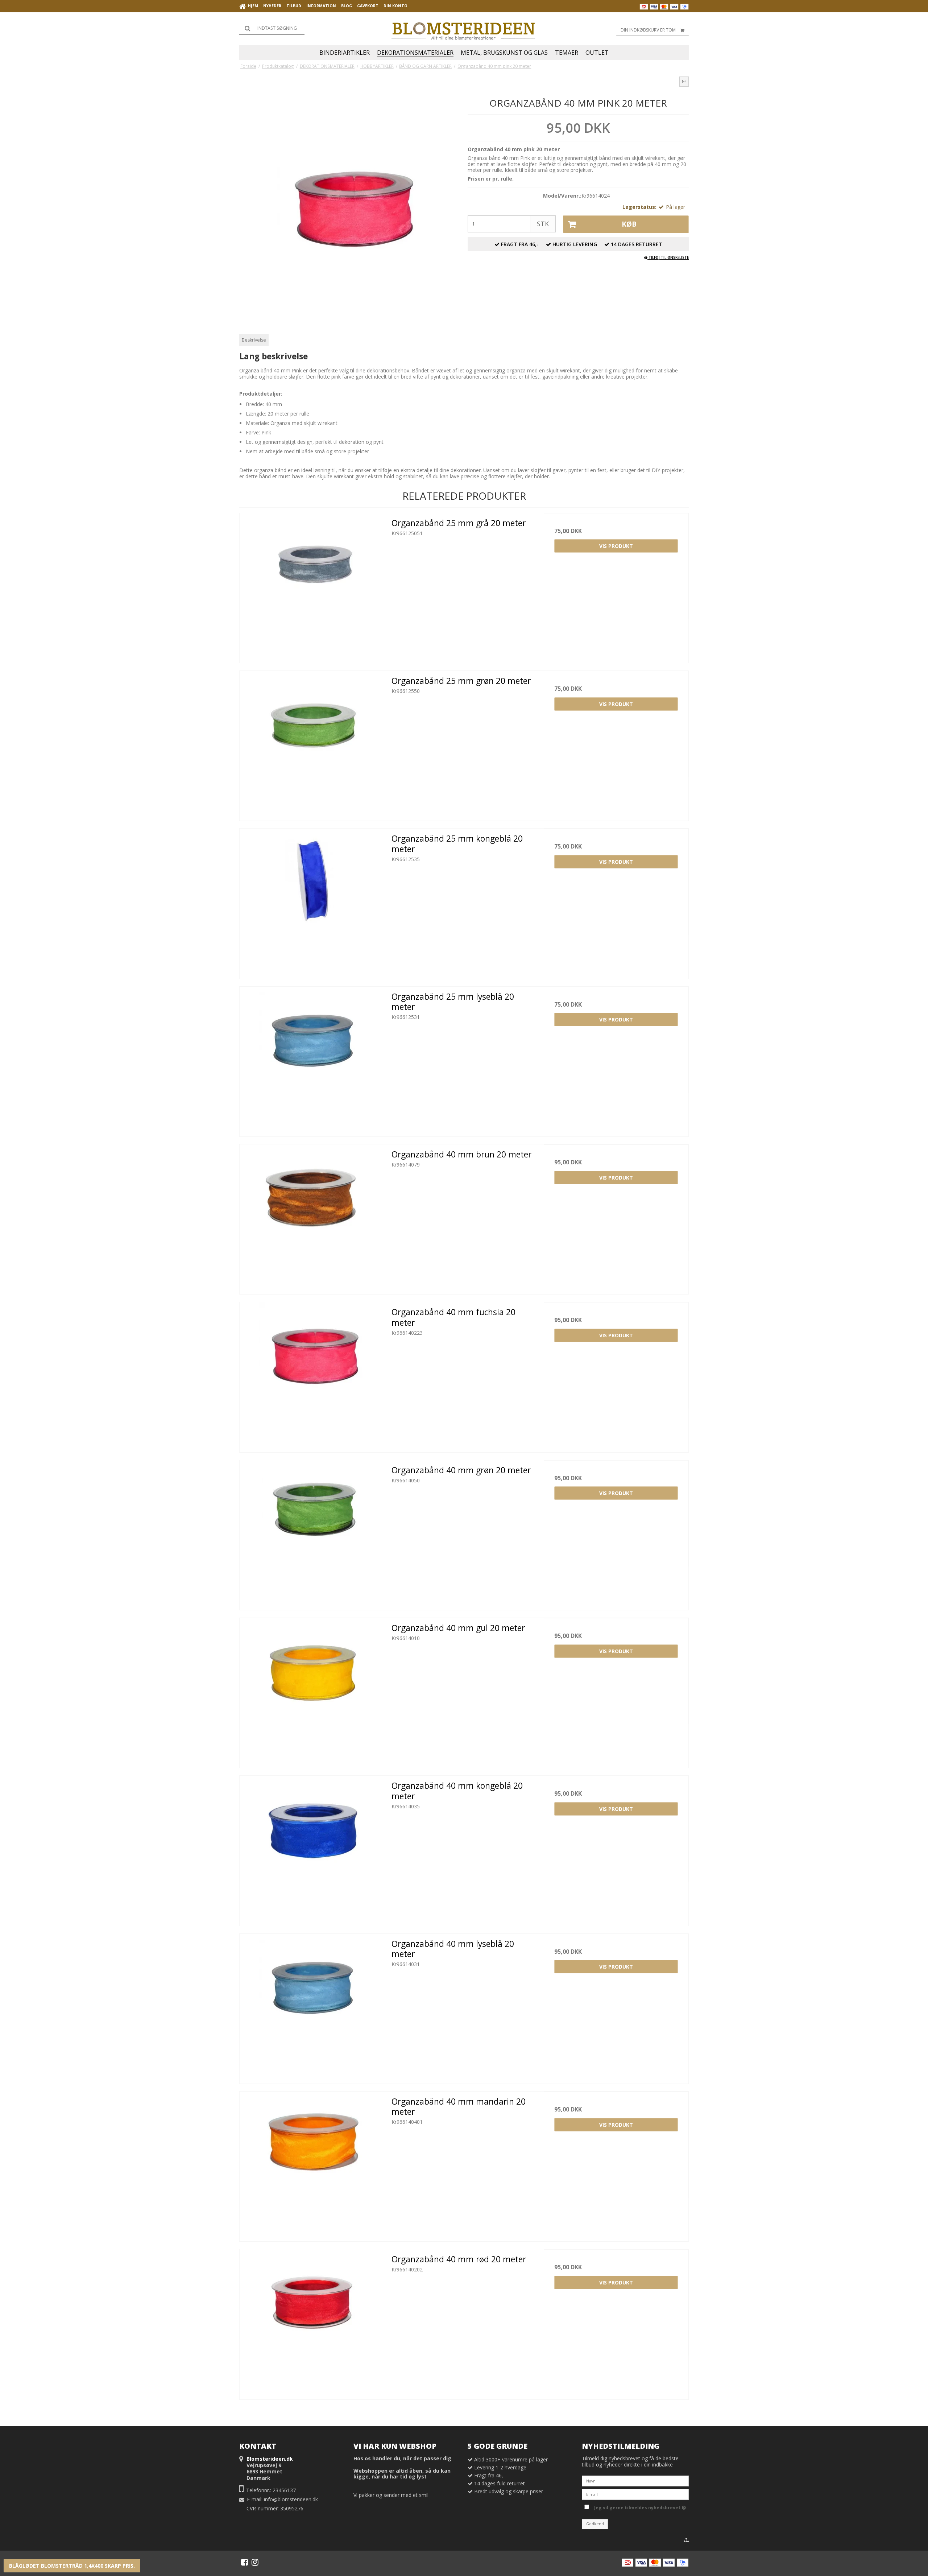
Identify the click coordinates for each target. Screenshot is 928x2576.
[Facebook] (245, 2562)
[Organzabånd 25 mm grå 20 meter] (312, 585)
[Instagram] (255, 2562)
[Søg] (272, 28)
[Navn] (635, 2480)
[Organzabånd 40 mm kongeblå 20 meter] (312, 1848)
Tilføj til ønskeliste (668, 257)
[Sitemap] (686, 2540)
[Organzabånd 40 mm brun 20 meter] (312, 1217)
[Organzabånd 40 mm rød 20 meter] (312, 2322)
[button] (684, 82)
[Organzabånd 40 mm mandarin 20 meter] (312, 2164)
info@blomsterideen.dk (291, 2499)
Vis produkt (616, 546)
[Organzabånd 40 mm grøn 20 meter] (312, 1533)
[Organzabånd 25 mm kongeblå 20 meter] (312, 901)
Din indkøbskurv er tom (648, 30)
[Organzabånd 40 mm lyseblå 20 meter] (312, 2006)
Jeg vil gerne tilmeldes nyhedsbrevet (639, 2507)
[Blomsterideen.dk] (464, 29)
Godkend (595, 2524)
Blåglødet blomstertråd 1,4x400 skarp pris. (72, 2566)
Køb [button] (629, 224)
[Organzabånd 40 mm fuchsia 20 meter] (312, 1374)
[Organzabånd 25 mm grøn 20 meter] (312, 743)
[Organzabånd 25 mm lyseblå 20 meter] (312, 1059)
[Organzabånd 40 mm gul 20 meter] (312, 1690)
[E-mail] (635, 2494)
